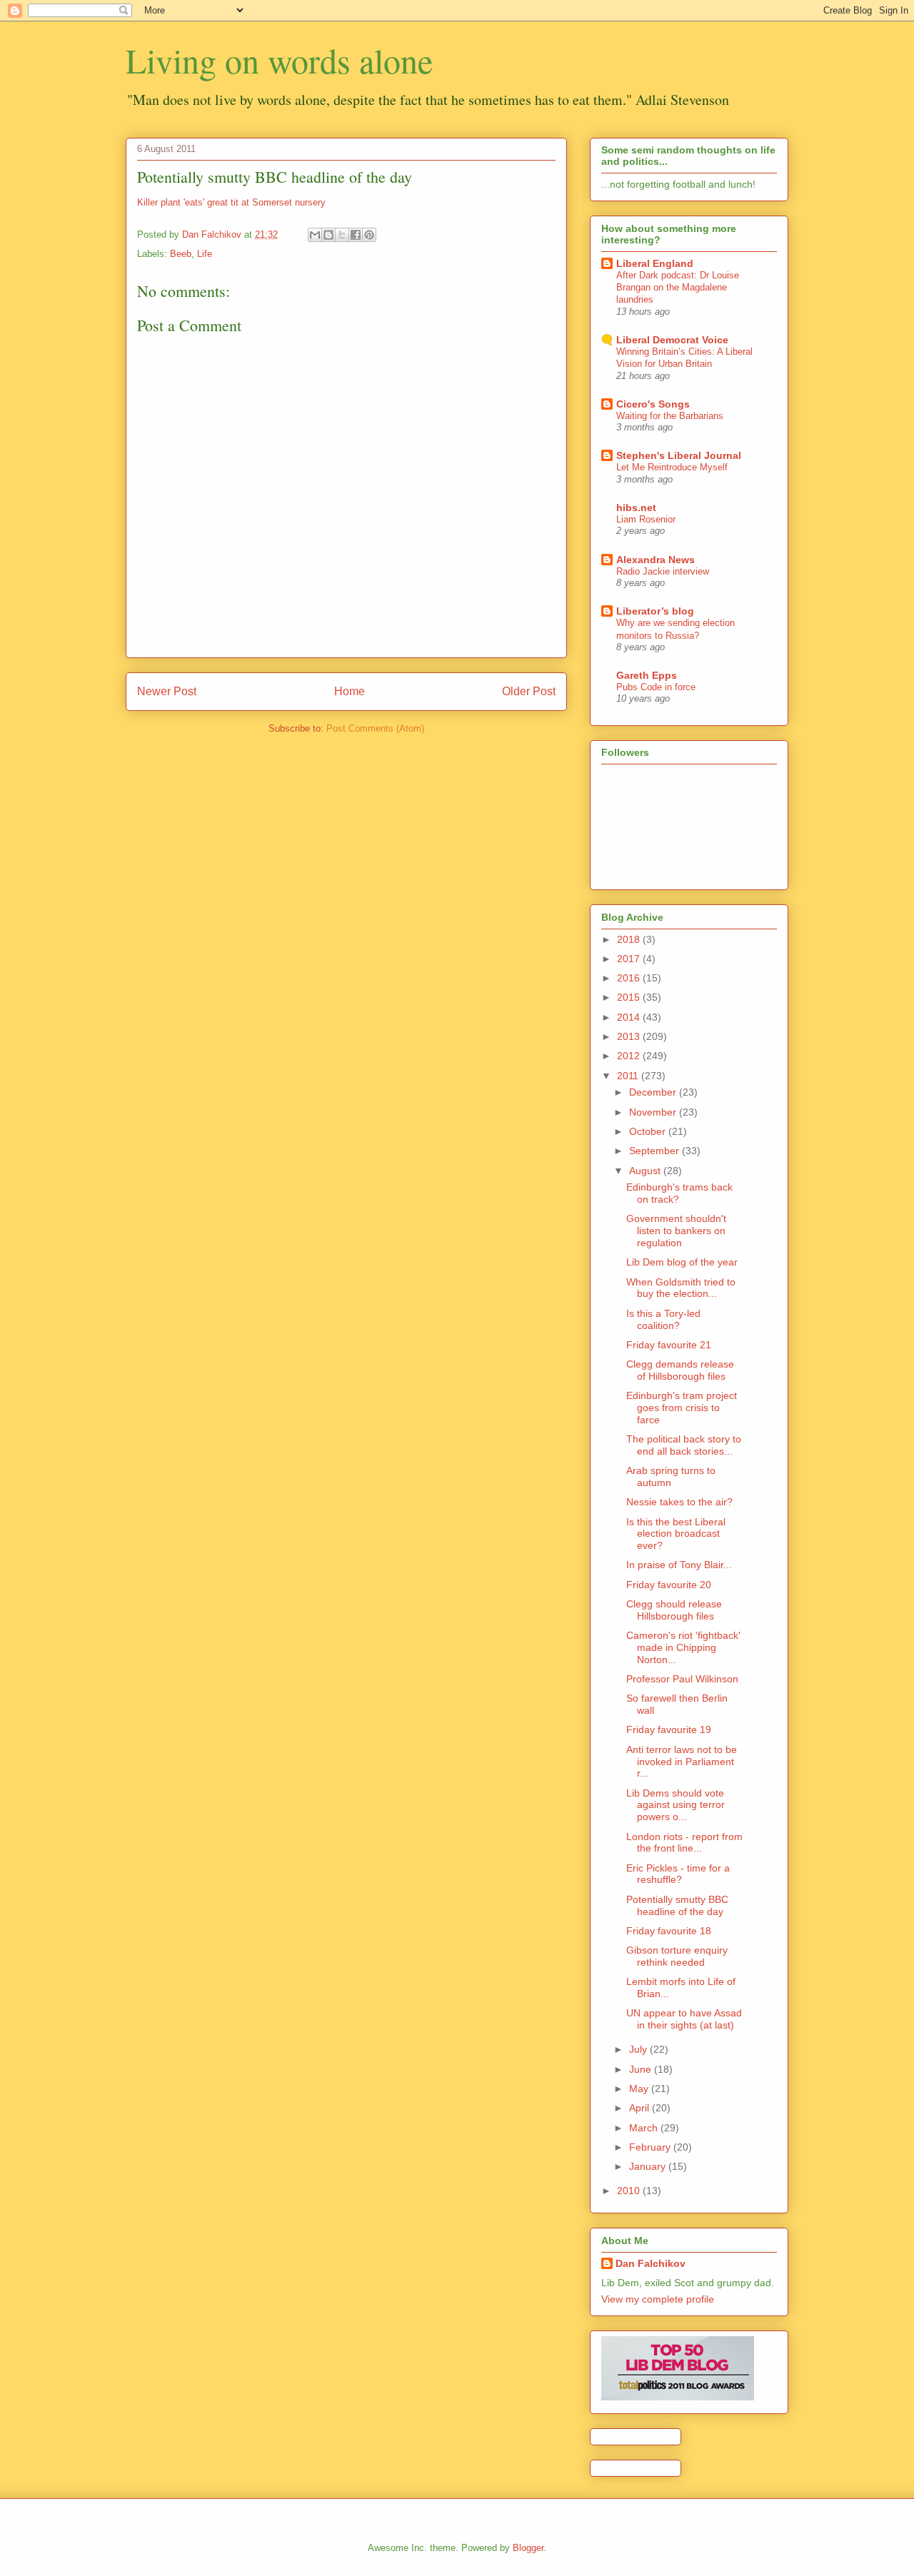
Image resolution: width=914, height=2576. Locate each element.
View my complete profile (658, 2299)
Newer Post (167, 691)
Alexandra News (656, 560)
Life (205, 254)
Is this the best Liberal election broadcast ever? (676, 1534)
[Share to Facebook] (356, 235)
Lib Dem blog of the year (682, 1262)
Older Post (529, 691)
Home (350, 691)
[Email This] (315, 235)
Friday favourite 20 (669, 1585)
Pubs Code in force (656, 687)
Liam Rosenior (646, 519)
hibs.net (636, 507)
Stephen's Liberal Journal (679, 455)
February (651, 2147)
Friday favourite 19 (669, 1729)
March (645, 2128)
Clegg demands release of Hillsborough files (680, 1370)
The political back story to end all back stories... (684, 1445)
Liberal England (655, 263)
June (642, 2069)
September (656, 1151)
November (654, 1112)
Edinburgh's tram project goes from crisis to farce (682, 1408)
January (649, 2166)
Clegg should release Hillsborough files (674, 1610)
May (640, 2088)
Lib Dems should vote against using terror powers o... (676, 1805)
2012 (630, 1056)
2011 (629, 1076)
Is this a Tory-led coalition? (663, 1319)
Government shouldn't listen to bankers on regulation (676, 1231)
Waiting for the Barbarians (670, 416)
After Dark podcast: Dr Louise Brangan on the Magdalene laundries (678, 288)
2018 (630, 939)
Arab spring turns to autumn (671, 1476)
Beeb (181, 254)
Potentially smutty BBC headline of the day (677, 1905)
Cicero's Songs (653, 404)
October (649, 1131)
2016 (630, 978)
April (641, 2108)
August (646, 1171)
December (654, 1092)
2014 (630, 1017)
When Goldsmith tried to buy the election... (681, 1288)
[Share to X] (342, 235)
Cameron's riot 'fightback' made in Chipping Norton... (683, 1647)
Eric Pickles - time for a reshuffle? (678, 1874)
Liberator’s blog (655, 611)
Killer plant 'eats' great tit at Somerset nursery (231, 202)
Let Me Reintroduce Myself (672, 467)
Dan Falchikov (651, 2263)
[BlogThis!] (328, 235)
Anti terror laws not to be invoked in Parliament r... (682, 1762)
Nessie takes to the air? (679, 1502)
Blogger (528, 2548)
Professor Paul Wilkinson (682, 1679)
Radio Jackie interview (663, 571)
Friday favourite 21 (669, 1345)
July (639, 2049)
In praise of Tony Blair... (679, 1565)
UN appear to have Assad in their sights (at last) (684, 2019)
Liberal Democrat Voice (672, 340)
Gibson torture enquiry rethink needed (677, 1956)
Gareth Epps (647, 675)
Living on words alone (279, 60)
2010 (630, 2191)
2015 (630, 997)
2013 (630, 1036)
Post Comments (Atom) (375, 728)
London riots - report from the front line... (684, 1843)
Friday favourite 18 (669, 1931)
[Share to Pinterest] (369, 235)
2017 (630, 959)
